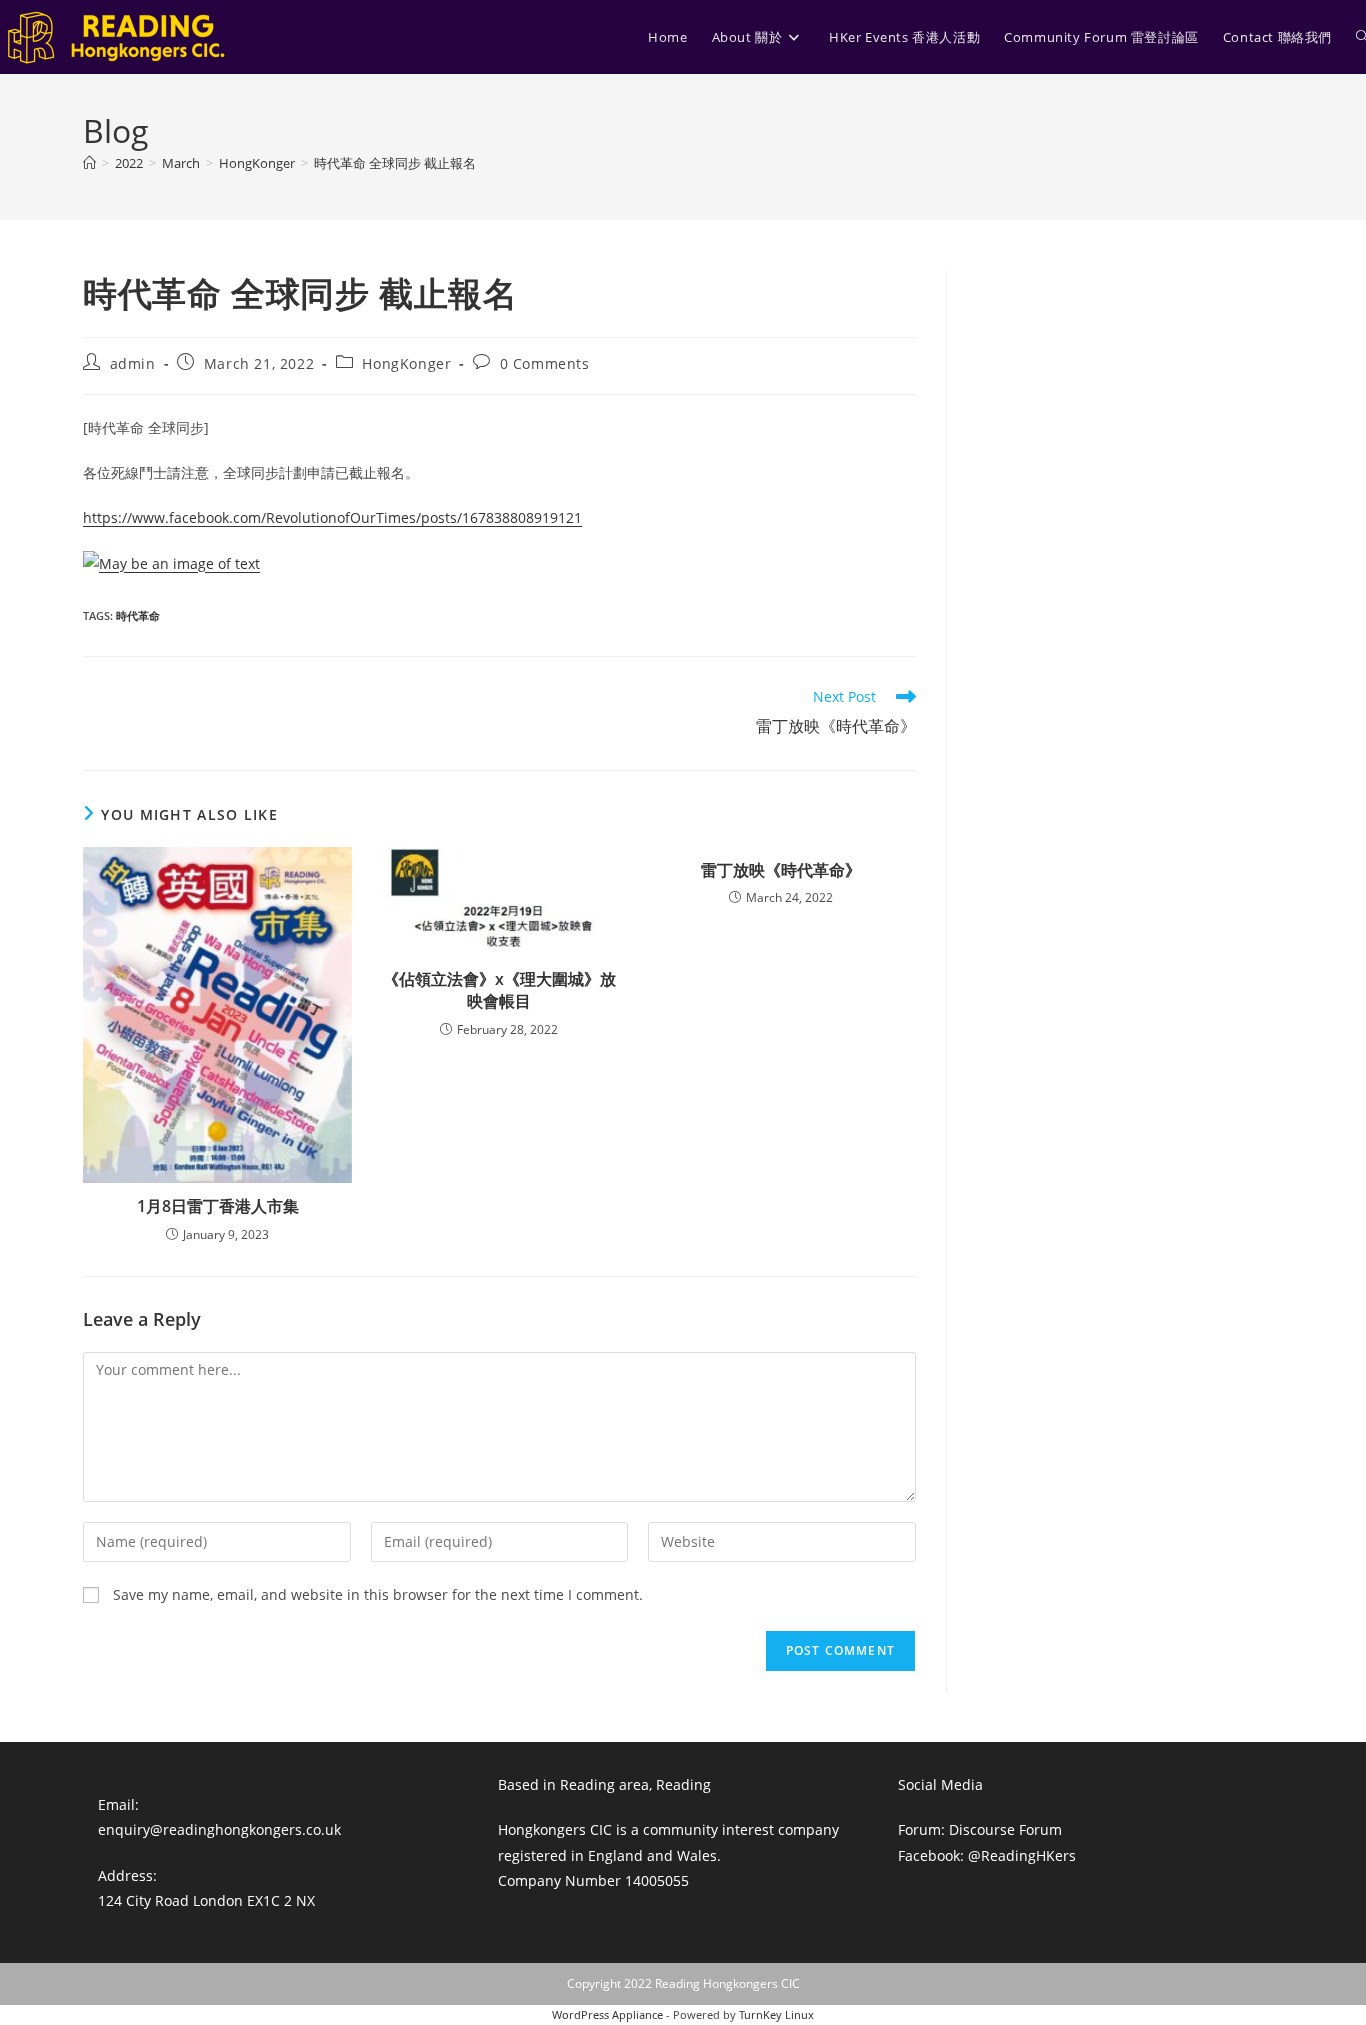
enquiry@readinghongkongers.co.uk (219, 1829)
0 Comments (545, 363)
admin (133, 363)
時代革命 (138, 615)
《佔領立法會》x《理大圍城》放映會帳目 (499, 990)
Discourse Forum (1005, 1829)
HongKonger (406, 363)
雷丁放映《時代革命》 (781, 870)
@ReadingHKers (1022, 1855)
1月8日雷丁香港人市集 (218, 1206)
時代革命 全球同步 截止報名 (395, 163)
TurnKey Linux (776, 2014)
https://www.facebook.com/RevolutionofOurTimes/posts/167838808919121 (332, 517)
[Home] (89, 163)
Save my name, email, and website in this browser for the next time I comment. (378, 1594)
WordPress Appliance (607, 2014)
